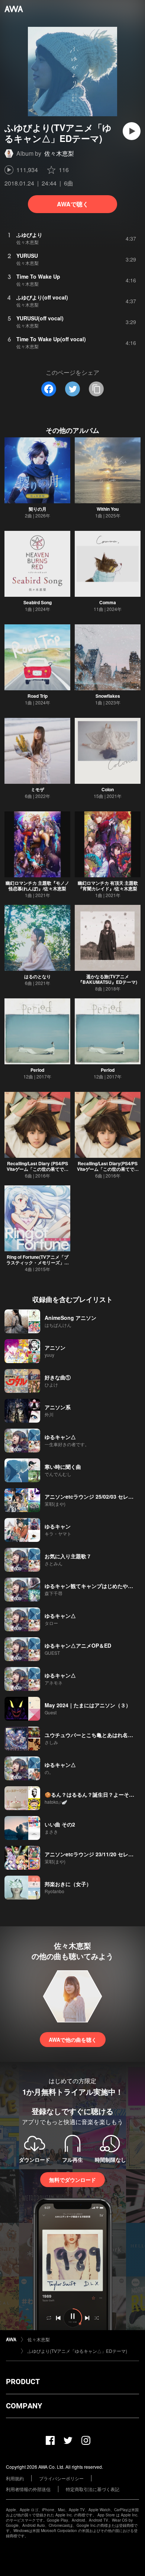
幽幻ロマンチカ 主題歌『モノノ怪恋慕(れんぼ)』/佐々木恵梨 (37, 886)
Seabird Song (38, 602)
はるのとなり (38, 976)
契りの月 (38, 509)
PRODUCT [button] (23, 2382)
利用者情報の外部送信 (28, 2489)
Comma (108, 602)
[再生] (132, 131)
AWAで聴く (73, 204)
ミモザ (38, 789)
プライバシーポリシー (61, 2478)
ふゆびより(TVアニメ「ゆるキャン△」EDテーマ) (77, 2351)
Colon (108, 789)
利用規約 (15, 2478)
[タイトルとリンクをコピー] (96, 389)
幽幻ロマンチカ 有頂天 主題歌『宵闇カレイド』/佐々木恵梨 (108, 886)
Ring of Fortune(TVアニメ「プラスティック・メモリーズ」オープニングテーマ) (38, 1262)
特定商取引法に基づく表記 (93, 2489)
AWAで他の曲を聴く (73, 2040)
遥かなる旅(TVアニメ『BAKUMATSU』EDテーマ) (108, 979)
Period (37, 1070)
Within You (108, 509)
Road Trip (38, 696)
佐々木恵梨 (59, 153)
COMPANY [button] (24, 2406)
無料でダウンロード (72, 2180)
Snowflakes (108, 696)
